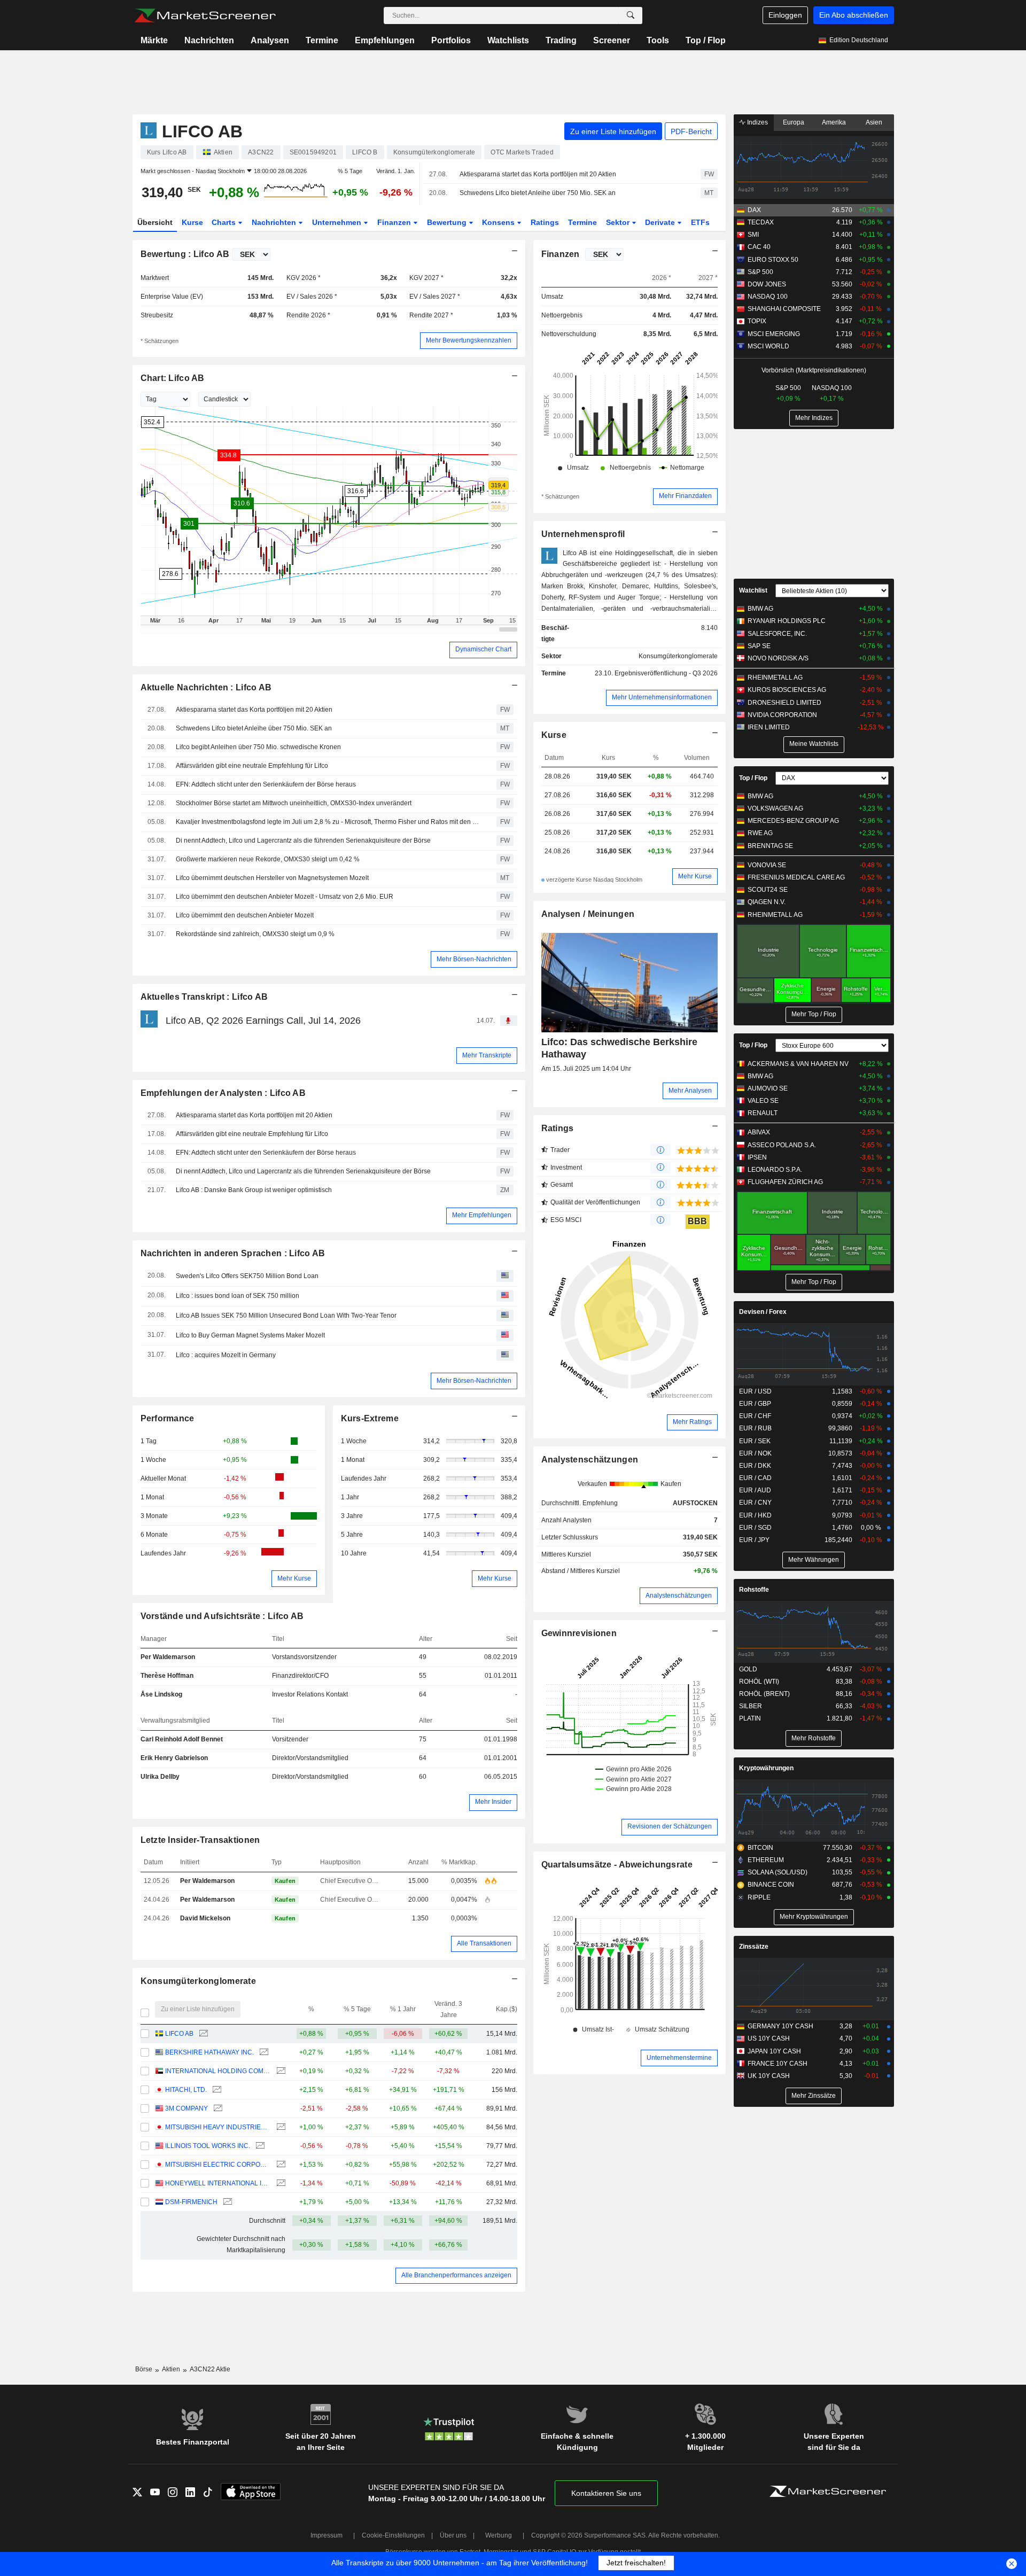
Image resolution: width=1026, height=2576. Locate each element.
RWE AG (760, 833)
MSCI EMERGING (774, 334)
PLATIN (750, 1718)
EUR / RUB (755, 1428)
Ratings (545, 222)
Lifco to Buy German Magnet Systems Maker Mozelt (250, 1335)
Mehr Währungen (814, 1560)
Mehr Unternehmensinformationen (662, 697)
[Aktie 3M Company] (217, 2109)
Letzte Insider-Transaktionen (200, 1840)
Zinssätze (754, 1947)
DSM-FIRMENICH (191, 2202)
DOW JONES (767, 284)
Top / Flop (706, 40)
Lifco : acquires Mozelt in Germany (226, 1355)
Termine (322, 40)
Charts (225, 222)
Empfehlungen (385, 40)
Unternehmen (338, 222)
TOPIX (757, 321)
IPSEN (757, 1157)
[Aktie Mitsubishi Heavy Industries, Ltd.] (280, 2127)
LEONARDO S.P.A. (775, 1170)
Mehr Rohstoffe (814, 1738)
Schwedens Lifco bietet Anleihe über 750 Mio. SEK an (538, 193)
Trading (561, 40)
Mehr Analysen (690, 1091)
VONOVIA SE (767, 865)
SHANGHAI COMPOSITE (784, 309)
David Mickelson (205, 1918)
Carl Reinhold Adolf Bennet (182, 1739)
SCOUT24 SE (768, 890)
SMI (753, 235)
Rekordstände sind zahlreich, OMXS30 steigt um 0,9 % (255, 934)
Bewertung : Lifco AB (185, 254)
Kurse (192, 222)
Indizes (757, 122)
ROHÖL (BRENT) (764, 1694)
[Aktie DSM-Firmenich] (226, 2202)
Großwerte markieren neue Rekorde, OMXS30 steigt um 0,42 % (268, 859)
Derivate (661, 222)
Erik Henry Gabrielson (174, 1758)
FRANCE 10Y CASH (778, 2064)
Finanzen (395, 222)
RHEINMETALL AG (775, 678)
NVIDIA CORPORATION (782, 715)
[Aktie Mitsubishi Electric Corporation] (280, 2165)
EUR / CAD (755, 1478)
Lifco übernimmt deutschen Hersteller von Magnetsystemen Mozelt (272, 878)
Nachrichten (209, 40)
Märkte (154, 40)
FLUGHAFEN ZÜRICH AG (785, 1182)
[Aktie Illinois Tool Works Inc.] (259, 2146)
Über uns (453, 2535)
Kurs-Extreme (370, 1418)
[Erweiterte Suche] (631, 15)
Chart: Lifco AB (173, 378)
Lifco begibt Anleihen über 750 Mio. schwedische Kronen (258, 747)
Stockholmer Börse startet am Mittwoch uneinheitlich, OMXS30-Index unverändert (294, 803)
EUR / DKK (755, 1466)
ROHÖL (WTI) (759, 1682)
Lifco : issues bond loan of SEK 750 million (238, 1296)
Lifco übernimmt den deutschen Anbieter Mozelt (245, 915)
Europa (794, 122)
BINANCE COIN (771, 1885)
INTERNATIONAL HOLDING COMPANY (218, 2071)
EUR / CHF (755, 1416)
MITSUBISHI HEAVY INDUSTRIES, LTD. (218, 2127)
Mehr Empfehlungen (482, 1215)
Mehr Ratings (692, 1422)
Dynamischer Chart (483, 649)
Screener (612, 40)
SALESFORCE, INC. (777, 634)
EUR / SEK (755, 1441)
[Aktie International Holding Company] (280, 2071)
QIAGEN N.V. (767, 902)
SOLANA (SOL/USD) (778, 1872)
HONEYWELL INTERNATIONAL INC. (218, 2183)
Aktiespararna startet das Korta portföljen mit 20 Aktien (538, 174)
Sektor (619, 222)
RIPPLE (759, 1897)
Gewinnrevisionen (579, 1633)
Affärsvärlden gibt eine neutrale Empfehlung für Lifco (252, 766)
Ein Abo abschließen (854, 15)
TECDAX (761, 222)
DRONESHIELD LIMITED (784, 703)
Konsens (499, 222)
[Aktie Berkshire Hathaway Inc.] (263, 2053)
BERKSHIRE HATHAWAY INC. (209, 2052)
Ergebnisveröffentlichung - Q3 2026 (666, 673)
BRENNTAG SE (770, 846)
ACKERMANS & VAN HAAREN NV (798, 1064)
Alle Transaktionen (484, 1943)
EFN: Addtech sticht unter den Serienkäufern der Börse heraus (266, 784)
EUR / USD (755, 1391)
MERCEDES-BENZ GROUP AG (793, 821)
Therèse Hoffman (167, 1676)
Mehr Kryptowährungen (814, 1917)
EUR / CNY (755, 1503)
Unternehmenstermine (679, 2058)
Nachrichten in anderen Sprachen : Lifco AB (233, 1253)
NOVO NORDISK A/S (778, 658)
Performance (168, 1418)
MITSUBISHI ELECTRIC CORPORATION (218, 2165)
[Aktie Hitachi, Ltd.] (216, 2090)
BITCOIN (760, 1848)
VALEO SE (763, 1101)
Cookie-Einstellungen (393, 2535)
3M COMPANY (186, 2108)
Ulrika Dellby (160, 1777)
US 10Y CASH (769, 2038)
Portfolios (451, 40)
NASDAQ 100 (768, 297)
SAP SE (759, 646)
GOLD (748, 1669)
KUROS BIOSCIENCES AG (787, 690)
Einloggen (785, 15)
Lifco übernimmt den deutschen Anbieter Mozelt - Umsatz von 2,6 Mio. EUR (285, 897)
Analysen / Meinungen (588, 914)
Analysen (270, 40)
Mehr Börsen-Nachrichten (474, 959)
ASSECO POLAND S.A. (782, 1145)
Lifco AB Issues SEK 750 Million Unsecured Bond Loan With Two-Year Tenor (286, 1316)
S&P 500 (760, 272)
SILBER (751, 1706)
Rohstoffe (754, 1590)
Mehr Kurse (294, 1578)
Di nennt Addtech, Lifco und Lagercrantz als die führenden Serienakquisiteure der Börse (303, 840)
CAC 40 (759, 247)
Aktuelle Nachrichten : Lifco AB (206, 687)
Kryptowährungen (766, 1768)
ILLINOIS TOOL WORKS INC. (208, 2146)
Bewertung (448, 222)
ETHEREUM (766, 1860)
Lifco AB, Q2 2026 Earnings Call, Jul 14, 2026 (263, 1021)
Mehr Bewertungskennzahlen (469, 340)
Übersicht (155, 222)
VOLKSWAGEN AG (775, 808)
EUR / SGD (755, 1528)
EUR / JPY (754, 1540)
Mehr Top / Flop (814, 1014)
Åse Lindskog (161, 1694)
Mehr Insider (493, 1802)
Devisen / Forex (763, 1312)
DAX (754, 210)
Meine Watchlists (814, 744)
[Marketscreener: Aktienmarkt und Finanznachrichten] (205, 15)
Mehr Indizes (814, 418)
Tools (658, 40)
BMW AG (760, 609)
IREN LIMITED (769, 727)
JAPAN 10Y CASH (774, 2051)
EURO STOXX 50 (773, 260)
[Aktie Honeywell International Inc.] (280, 2184)
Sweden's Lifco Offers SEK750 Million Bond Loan (247, 1276)
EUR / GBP (755, 1404)
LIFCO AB (179, 2034)
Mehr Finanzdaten (685, 496)
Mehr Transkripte (487, 1055)
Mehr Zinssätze (814, 2096)
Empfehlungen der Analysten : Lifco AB (223, 1093)
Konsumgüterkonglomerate (199, 1981)
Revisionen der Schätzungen (670, 1826)
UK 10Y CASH (769, 2076)
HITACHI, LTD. (186, 2090)
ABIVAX (759, 1132)
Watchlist (753, 590)
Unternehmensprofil (583, 534)
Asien (874, 122)
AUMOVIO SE (768, 1088)
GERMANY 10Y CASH (780, 2026)
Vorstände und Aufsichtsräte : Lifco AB (222, 1616)
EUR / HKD (755, 1515)
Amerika (834, 122)
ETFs (700, 222)
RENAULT (763, 1113)
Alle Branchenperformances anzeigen (456, 2275)
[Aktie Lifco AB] (202, 2034)
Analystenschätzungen (590, 1460)
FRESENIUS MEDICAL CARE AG (796, 877)
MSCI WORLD (768, 346)
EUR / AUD (755, 1490)
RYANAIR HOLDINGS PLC (787, 621)
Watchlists (508, 40)
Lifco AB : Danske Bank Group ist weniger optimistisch (254, 1190)
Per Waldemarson (168, 1657)
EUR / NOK (755, 1453)
